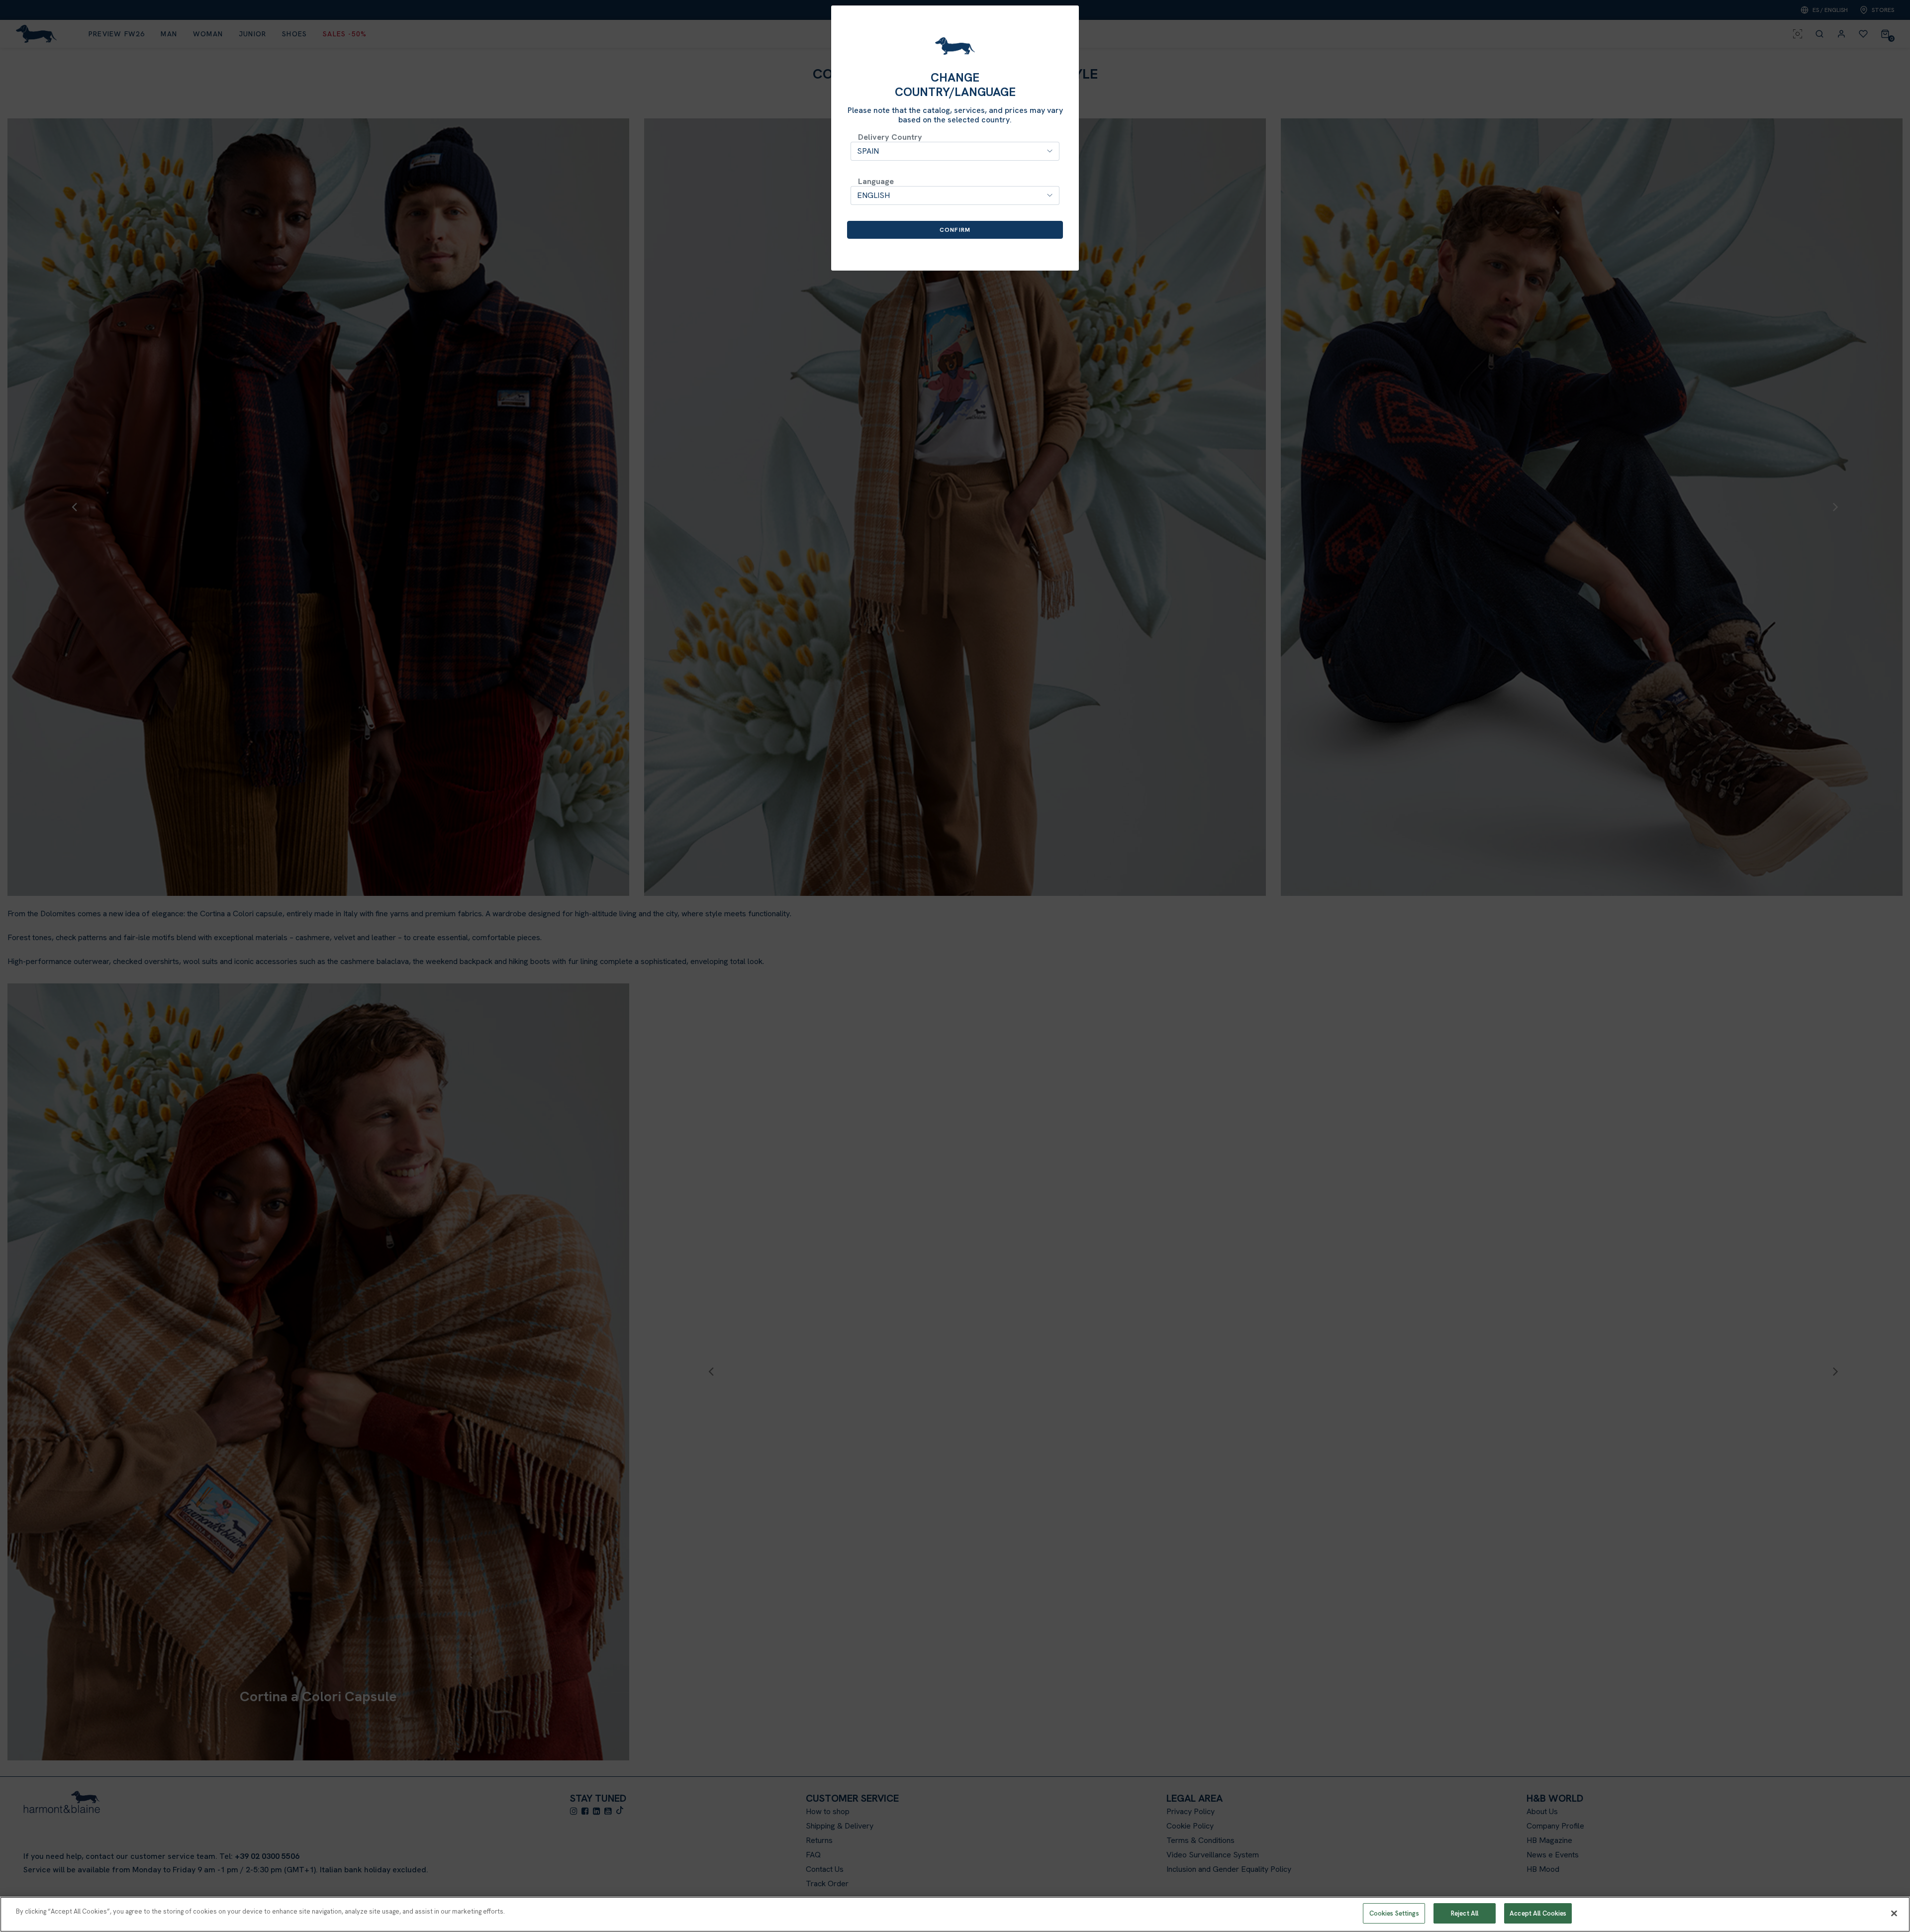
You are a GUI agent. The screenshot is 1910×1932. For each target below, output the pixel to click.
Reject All (1465, 1913)
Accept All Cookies (1538, 1913)
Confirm (955, 230)
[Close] (1894, 1913)
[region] (955, 1914)
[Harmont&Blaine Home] (955, 46)
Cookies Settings (1394, 1913)
